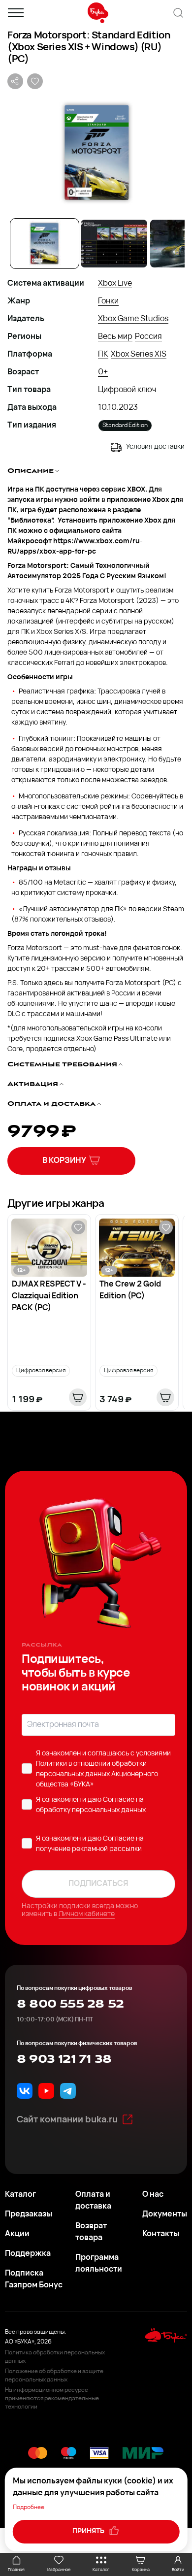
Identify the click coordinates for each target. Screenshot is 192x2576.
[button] (96, 153)
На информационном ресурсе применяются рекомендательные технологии (52, 2399)
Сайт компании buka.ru (67, 2120)
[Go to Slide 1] (45, 244)
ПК (103, 355)
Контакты (161, 2234)
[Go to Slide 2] (114, 244)
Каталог (20, 2195)
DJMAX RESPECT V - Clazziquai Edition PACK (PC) (49, 1296)
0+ (103, 372)
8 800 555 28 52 (70, 2004)
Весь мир (115, 337)
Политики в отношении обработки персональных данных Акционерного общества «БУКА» (97, 1774)
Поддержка (28, 2254)
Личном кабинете (87, 1914)
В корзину (64, 1161)
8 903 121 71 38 (64, 2059)
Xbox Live (115, 284)
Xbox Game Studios (133, 319)
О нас (153, 2195)
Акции (17, 2234)
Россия (148, 337)
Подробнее (29, 2508)
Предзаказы (29, 2214)
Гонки (108, 301)
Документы (165, 2214)
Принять (89, 2531)
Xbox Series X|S (139, 355)
